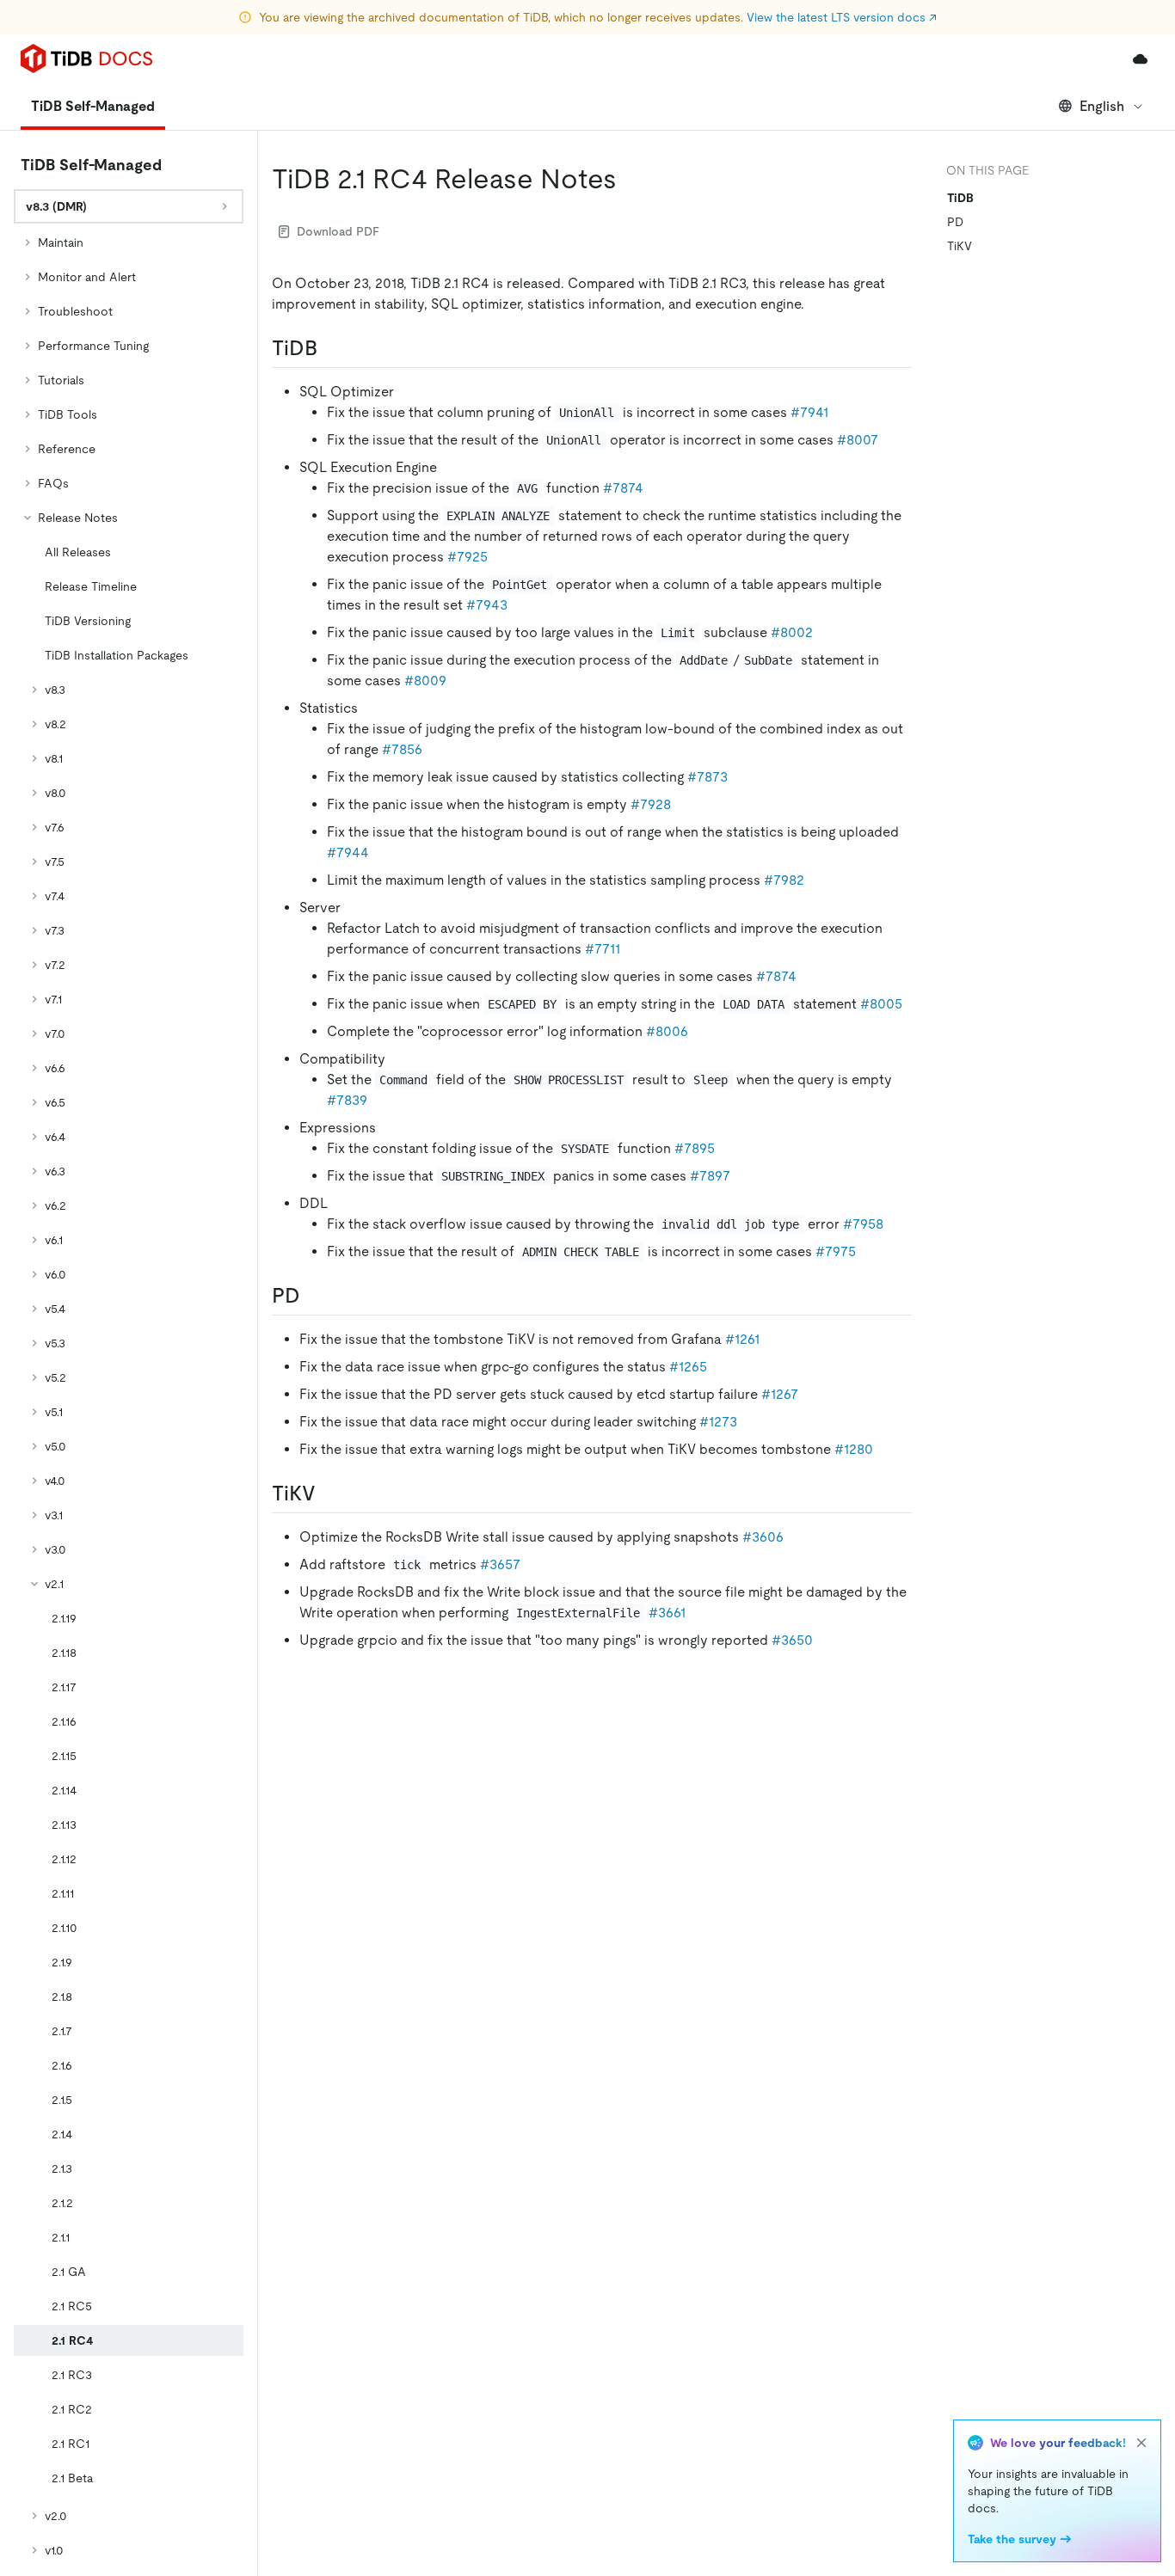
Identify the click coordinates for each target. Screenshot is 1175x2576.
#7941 (809, 412)
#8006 (667, 1031)
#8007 (858, 440)
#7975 (836, 1251)
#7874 (623, 488)
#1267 (780, 1394)
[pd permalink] (314, 1296)
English (1102, 106)
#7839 (347, 1100)
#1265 (688, 1367)
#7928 (651, 804)
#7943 (487, 605)
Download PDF (338, 231)
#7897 (710, 1176)
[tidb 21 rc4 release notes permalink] (631, 179)
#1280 (854, 1449)
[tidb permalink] (331, 348)
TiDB (960, 198)
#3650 (792, 1640)
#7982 (784, 880)
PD (955, 222)
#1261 (742, 1339)
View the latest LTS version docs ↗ (842, 17)
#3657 (500, 1564)
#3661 (667, 1613)
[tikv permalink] (329, 1493)
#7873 (707, 777)
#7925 (468, 557)
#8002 (792, 632)
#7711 (603, 949)
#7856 (402, 749)
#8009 (425, 681)
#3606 (763, 1537)
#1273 (718, 1422)
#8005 (881, 1004)
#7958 (863, 1224)
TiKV (960, 246)
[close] (1141, 2443)
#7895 (695, 1148)
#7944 (348, 853)
